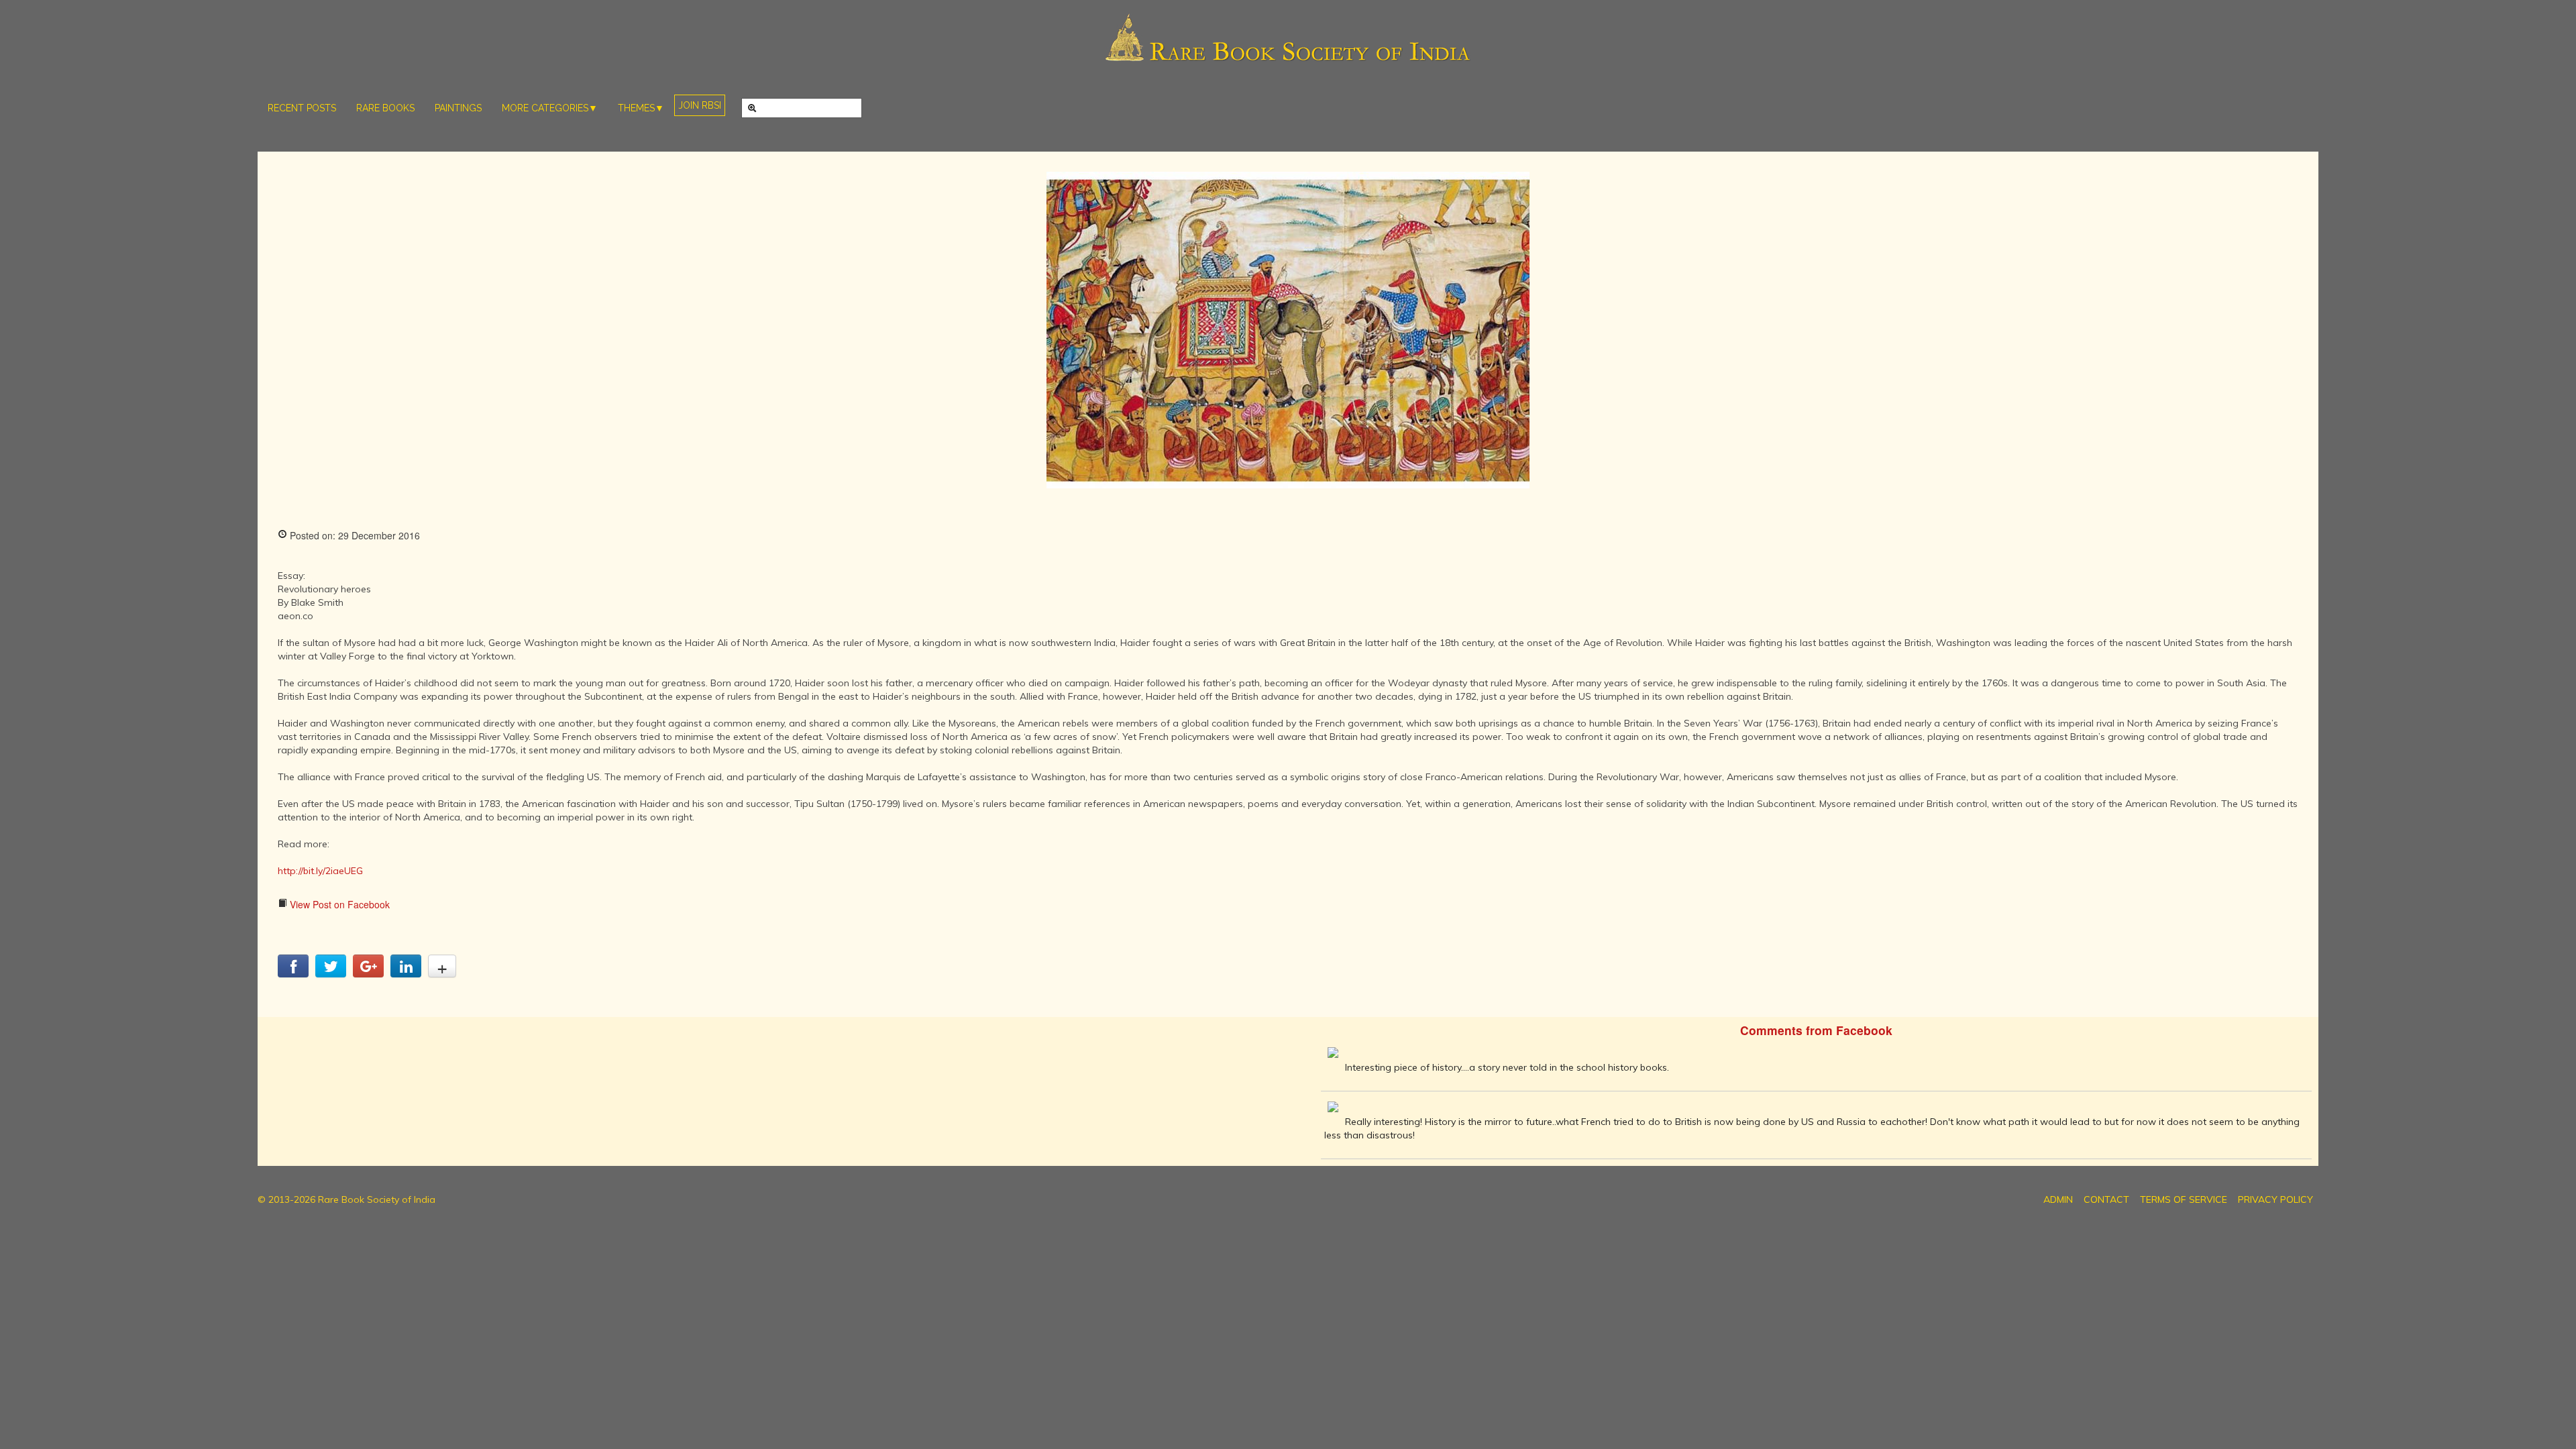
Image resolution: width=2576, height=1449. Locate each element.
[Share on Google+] (368, 973)
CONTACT (2106, 1199)
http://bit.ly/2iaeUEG (320, 871)
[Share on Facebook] (293, 973)
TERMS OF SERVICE (2184, 1199)
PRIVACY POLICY (2275, 1199)
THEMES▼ (641, 108)
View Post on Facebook (338, 904)
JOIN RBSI (700, 105)
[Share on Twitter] (331, 973)
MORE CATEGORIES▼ (550, 108)
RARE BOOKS (385, 108)
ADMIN (2058, 1199)
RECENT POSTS (302, 108)
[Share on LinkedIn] (406, 973)
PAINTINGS (458, 108)
